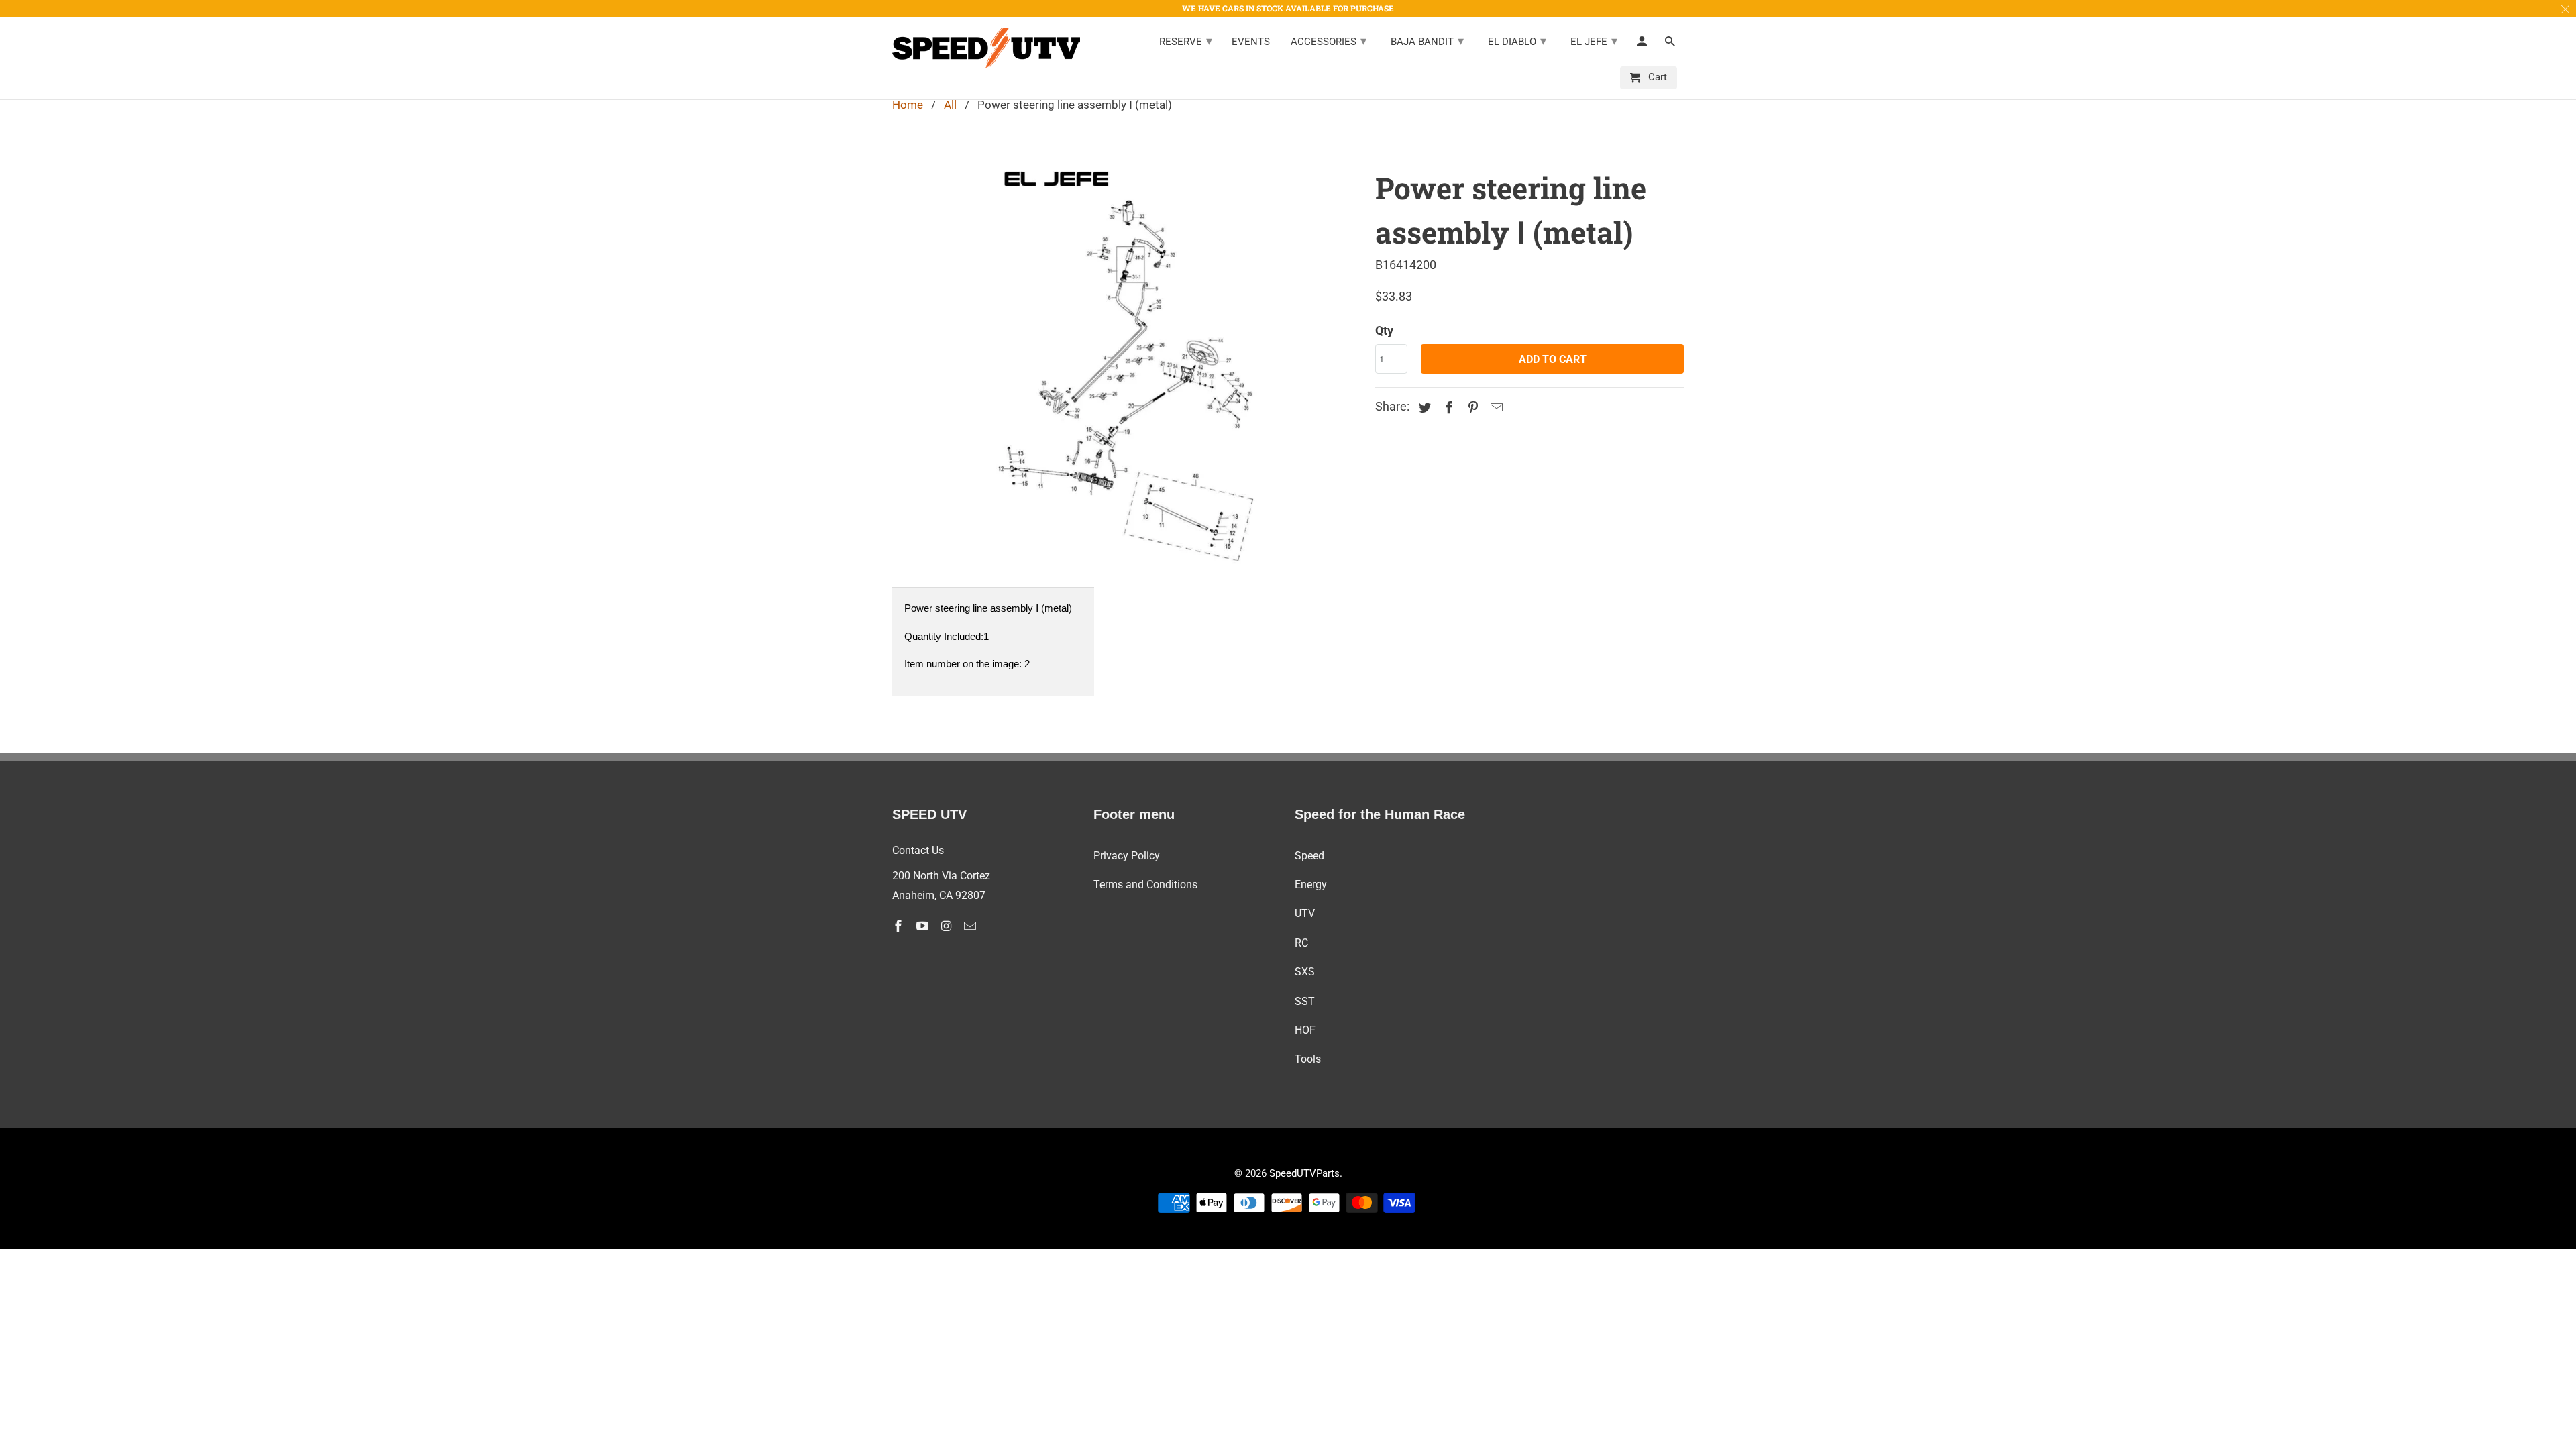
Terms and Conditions (1145, 884)
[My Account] (1643, 44)
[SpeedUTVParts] (986, 48)
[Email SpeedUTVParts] (971, 926)
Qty (1384, 330)
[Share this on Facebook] (1447, 408)
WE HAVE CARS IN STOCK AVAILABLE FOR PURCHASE (1288, 8)
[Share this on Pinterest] (1471, 408)
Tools (1308, 1059)
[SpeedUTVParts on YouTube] (924, 926)
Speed (1309, 856)
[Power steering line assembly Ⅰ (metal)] (1127, 364)
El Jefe (1594, 41)
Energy (1311, 884)
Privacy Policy (1127, 856)
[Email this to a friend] (1495, 408)
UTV (1305, 913)
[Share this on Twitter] (1423, 408)
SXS (1305, 972)
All (950, 105)
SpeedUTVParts (1304, 1173)
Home (908, 105)
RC (1301, 943)
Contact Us (918, 850)
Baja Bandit (1427, 41)
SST (1305, 1001)
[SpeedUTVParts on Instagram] (948, 926)
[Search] (1671, 44)
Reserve (1186, 41)
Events (1251, 42)
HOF (1305, 1030)
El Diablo (1517, 41)
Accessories (1329, 41)
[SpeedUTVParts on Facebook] (900, 926)
